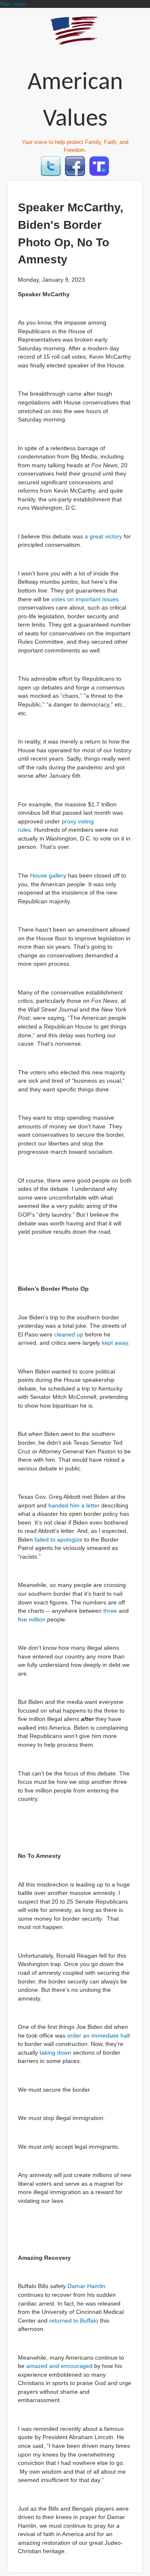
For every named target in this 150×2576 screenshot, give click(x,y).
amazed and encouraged (59, 2366)
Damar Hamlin (86, 2286)
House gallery (48, 876)
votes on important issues (85, 599)
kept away (115, 1343)
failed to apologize (59, 1540)
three (110, 1611)
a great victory (103, 537)
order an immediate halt (99, 2036)
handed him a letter (74, 1506)
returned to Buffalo (74, 2321)
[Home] (75, 41)
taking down (55, 2053)
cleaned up (69, 1335)
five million (32, 1620)
